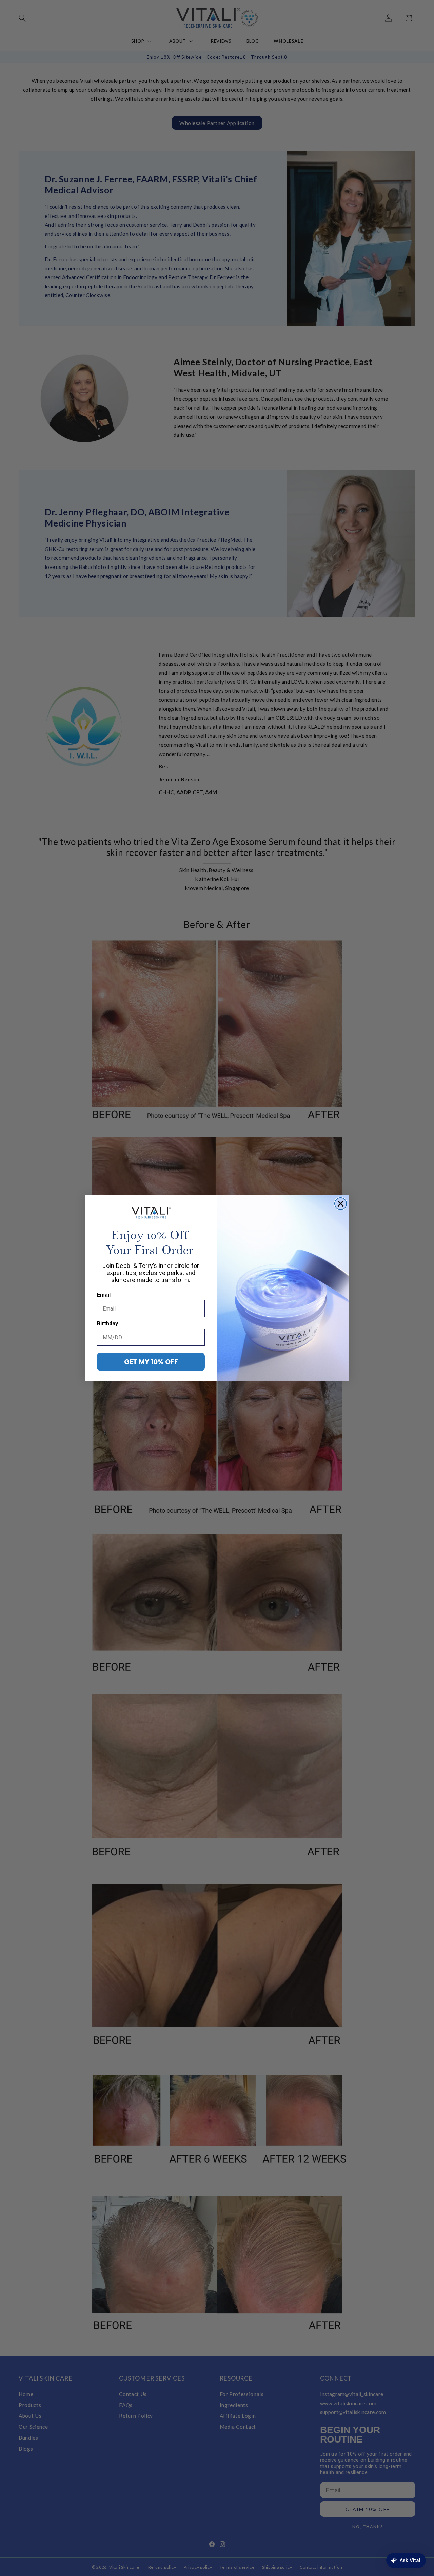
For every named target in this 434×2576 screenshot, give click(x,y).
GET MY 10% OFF (151, 1362)
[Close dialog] (341, 1204)
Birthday (107, 1324)
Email (104, 1295)
